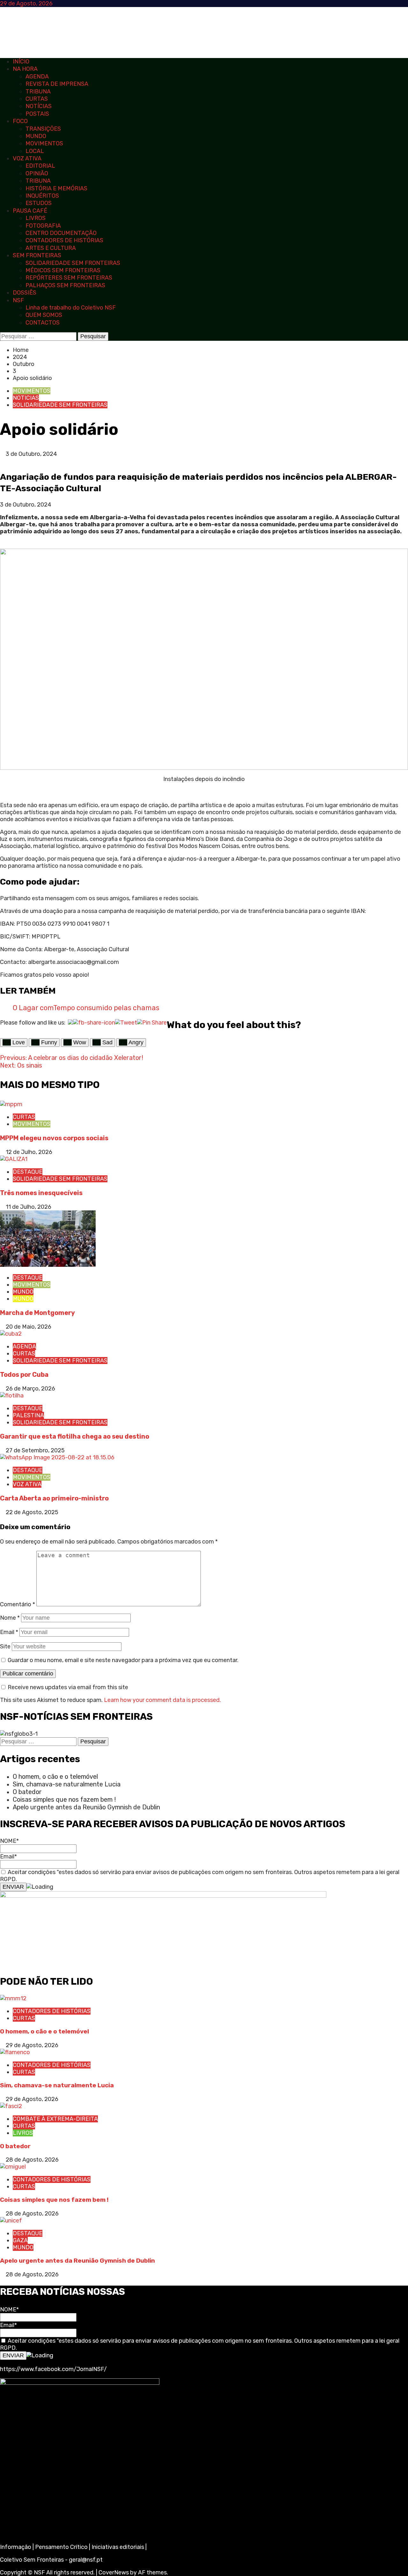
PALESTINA (28, 1415)
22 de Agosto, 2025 (32, 1512)
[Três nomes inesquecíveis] (14, 1159)
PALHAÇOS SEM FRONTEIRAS (65, 285)
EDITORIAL (40, 166)
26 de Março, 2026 (30, 1389)
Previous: (72, 1058)
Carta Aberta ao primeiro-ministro (54, 1498)
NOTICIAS (26, 398)
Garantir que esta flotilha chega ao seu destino (75, 1436)
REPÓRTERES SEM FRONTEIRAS (69, 278)
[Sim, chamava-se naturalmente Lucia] (15, 2052)
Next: (22, 1065)
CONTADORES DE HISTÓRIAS (64, 240)
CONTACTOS (43, 323)
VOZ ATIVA (27, 158)
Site (5, 1646)
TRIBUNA (38, 91)
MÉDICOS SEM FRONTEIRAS (63, 270)
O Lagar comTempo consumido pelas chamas (86, 1008)
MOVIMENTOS (44, 143)
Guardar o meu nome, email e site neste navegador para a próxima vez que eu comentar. (123, 1660)
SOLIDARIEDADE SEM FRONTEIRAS (73, 263)
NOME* (9, 1841)
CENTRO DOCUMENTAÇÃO (61, 233)
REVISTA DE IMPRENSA (57, 84)
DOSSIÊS (25, 293)
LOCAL (35, 151)
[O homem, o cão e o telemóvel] (13, 1998)
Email (9, 1632)
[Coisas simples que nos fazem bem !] (13, 2167)
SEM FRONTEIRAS (37, 255)
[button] (2, 461)
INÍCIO (21, 62)
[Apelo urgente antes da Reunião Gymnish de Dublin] (11, 2221)
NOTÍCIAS (39, 106)
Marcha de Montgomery (37, 1313)
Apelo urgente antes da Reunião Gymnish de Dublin (87, 1807)
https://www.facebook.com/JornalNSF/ (53, 2369)
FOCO (20, 121)
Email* (8, 1857)
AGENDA (37, 77)
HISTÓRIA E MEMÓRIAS (56, 188)
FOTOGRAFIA (43, 226)
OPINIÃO (37, 173)
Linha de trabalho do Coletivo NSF (71, 308)
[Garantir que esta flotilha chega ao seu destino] (12, 1396)
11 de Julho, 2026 (29, 1207)
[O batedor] (11, 2106)
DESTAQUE (28, 1172)
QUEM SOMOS (44, 315)
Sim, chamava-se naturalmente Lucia (67, 1784)
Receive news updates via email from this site (67, 1687)
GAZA (20, 2240)
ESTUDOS (39, 203)
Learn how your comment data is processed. (162, 1700)
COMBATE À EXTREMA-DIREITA (55, 2119)
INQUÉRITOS (42, 196)
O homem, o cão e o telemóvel (55, 1777)
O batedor (27, 1792)
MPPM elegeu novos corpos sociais (54, 1138)
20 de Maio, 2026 (29, 1327)
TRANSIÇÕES (43, 129)
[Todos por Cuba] (11, 1334)
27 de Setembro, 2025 (35, 1450)
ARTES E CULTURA (51, 248)
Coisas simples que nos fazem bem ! (64, 1799)
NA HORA (25, 69)
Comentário (18, 1604)
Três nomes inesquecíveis (41, 1193)
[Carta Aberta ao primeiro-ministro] (57, 1457)
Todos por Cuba (24, 1375)
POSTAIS (37, 114)
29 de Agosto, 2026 (32, 2045)
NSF (18, 300)
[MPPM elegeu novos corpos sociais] (11, 1104)
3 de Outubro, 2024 (31, 454)
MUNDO (36, 136)
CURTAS (37, 99)
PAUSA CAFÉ (30, 211)
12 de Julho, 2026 (29, 1152)
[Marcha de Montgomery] (48, 1265)
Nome (10, 1618)
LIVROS (36, 218)
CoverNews (114, 2572)
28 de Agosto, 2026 (32, 2160)
